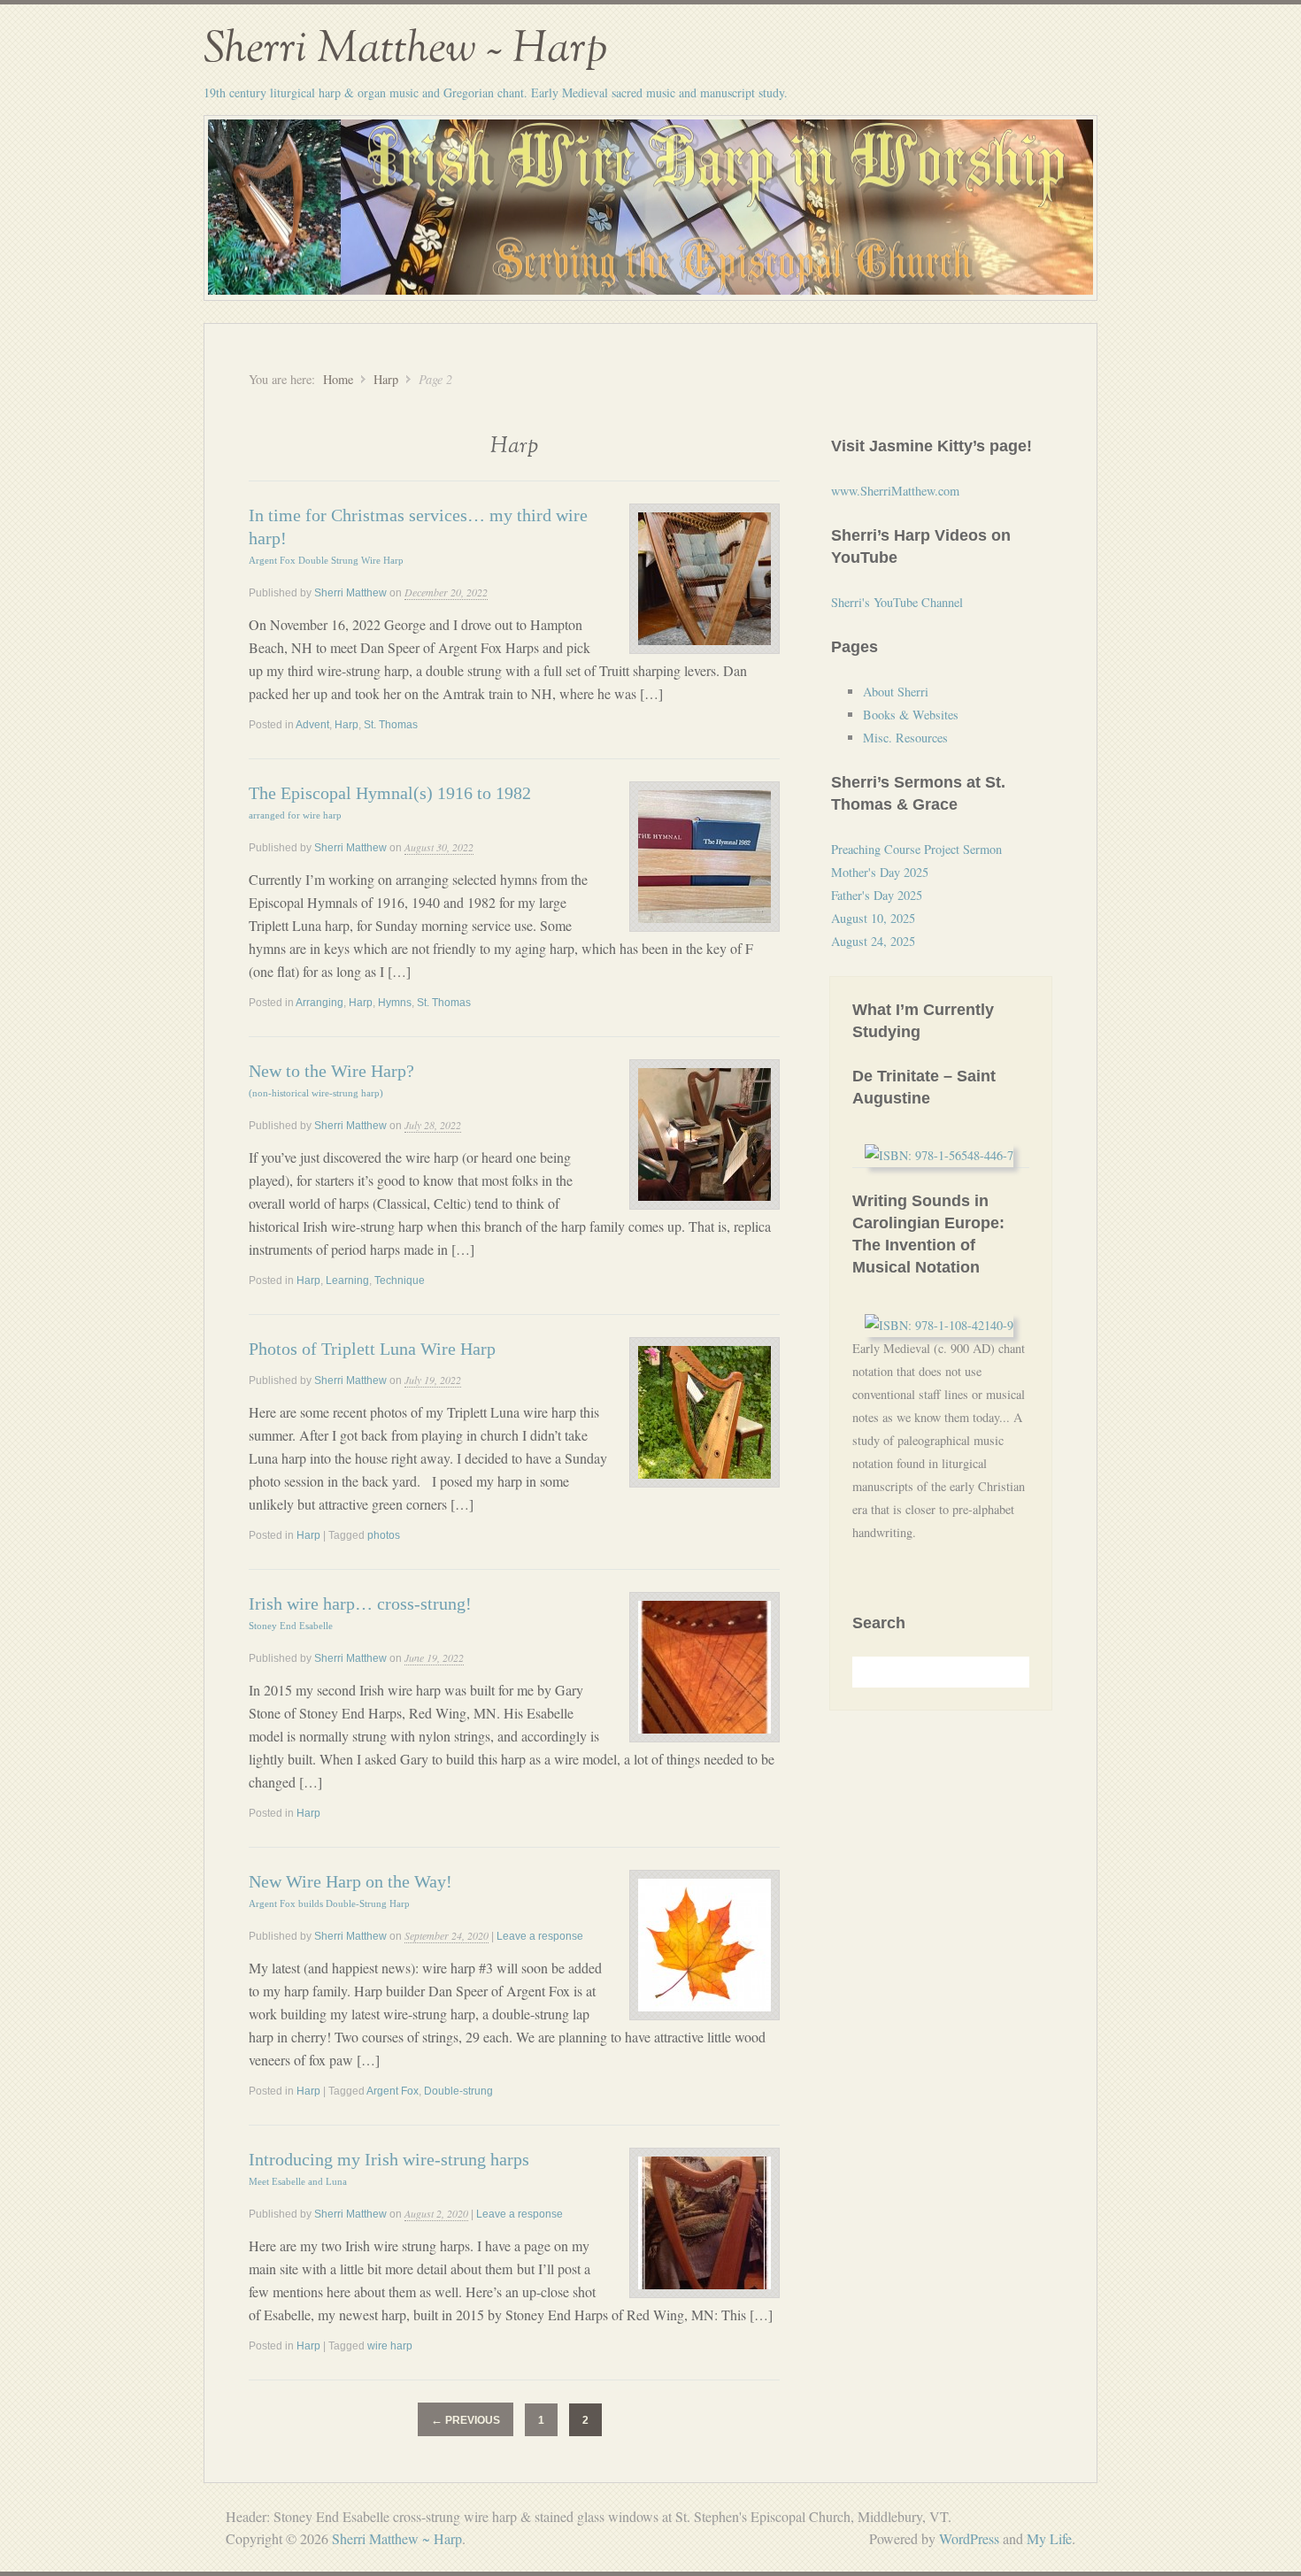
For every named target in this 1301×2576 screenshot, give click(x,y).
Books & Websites (911, 715)
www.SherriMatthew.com (895, 491)
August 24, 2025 (873, 941)
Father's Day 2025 (877, 895)
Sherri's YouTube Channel (897, 602)
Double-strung (458, 2091)
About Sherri (896, 692)
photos (384, 1535)
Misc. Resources (905, 738)
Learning (347, 1280)
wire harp (390, 2346)
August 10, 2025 (873, 918)
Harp (386, 379)
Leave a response (540, 1936)
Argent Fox (393, 2091)
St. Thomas (391, 725)
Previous (466, 2420)
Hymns (395, 1003)
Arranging (319, 1003)
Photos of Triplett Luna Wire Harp (372, 1349)
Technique (400, 1280)
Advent (312, 725)
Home (338, 379)
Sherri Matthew (350, 593)
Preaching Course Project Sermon (916, 849)
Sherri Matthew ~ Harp (405, 49)
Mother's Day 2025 (880, 872)
